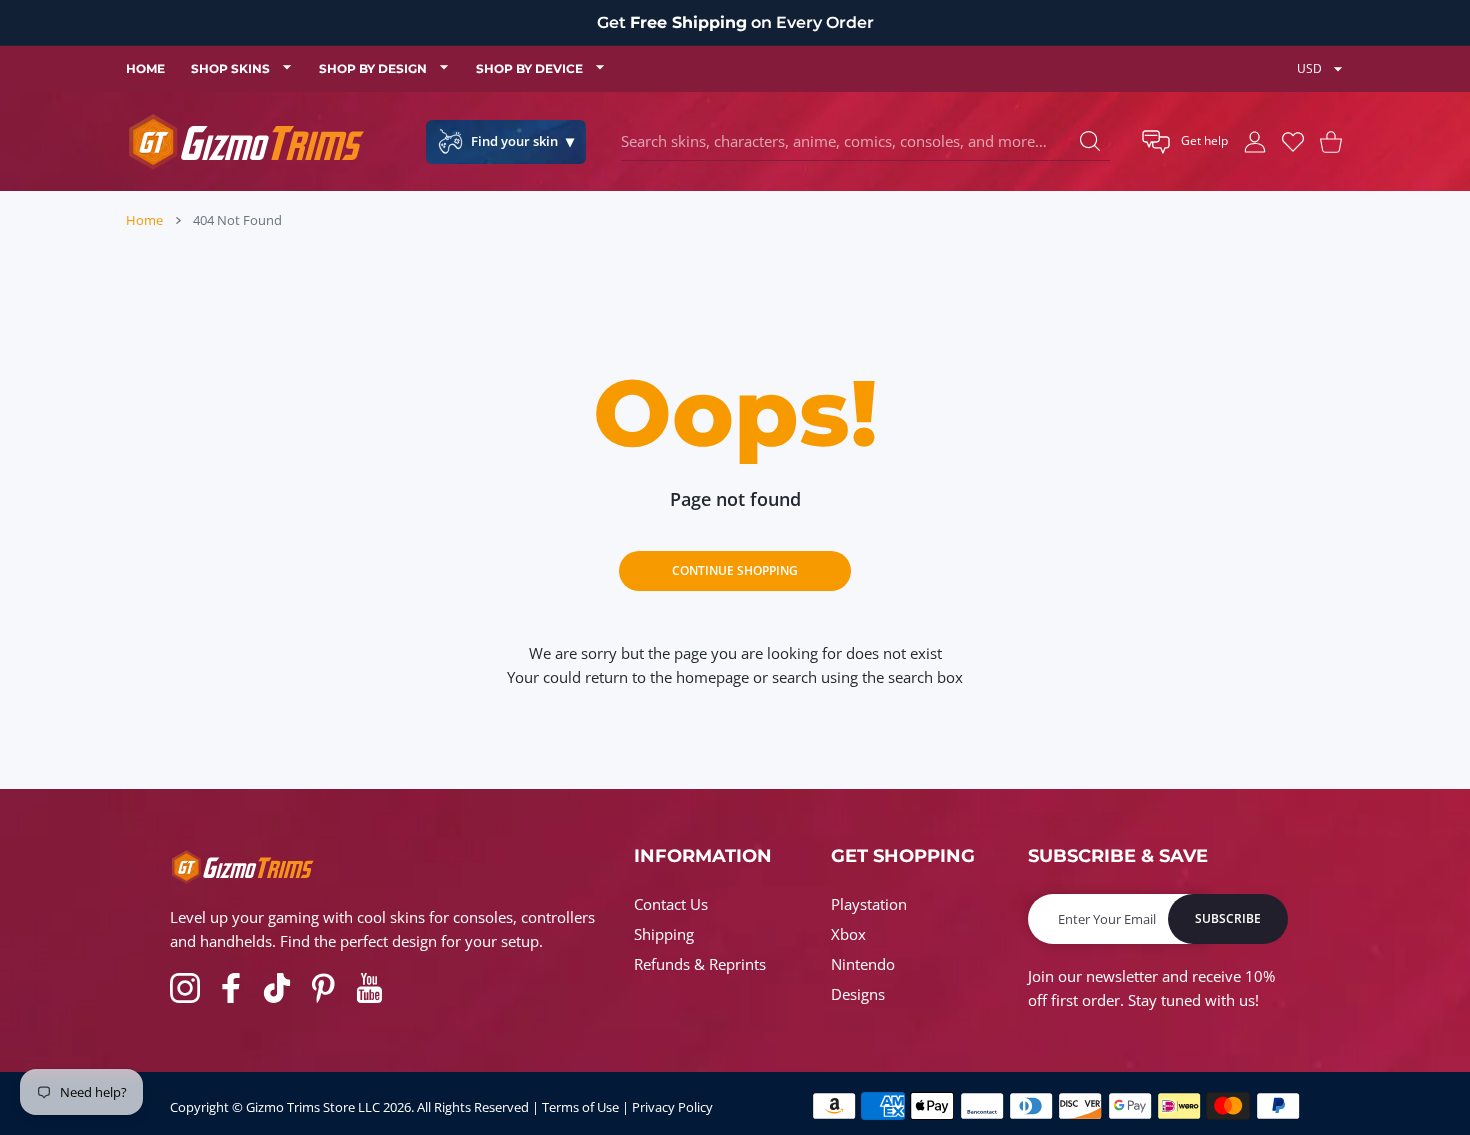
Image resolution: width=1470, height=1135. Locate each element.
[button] (1185, 142)
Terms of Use (580, 1107)
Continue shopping (735, 570)
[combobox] (865, 142)
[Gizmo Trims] (246, 141)
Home (144, 220)
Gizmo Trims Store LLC (313, 1107)
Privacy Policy (672, 1107)
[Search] (1090, 141)
